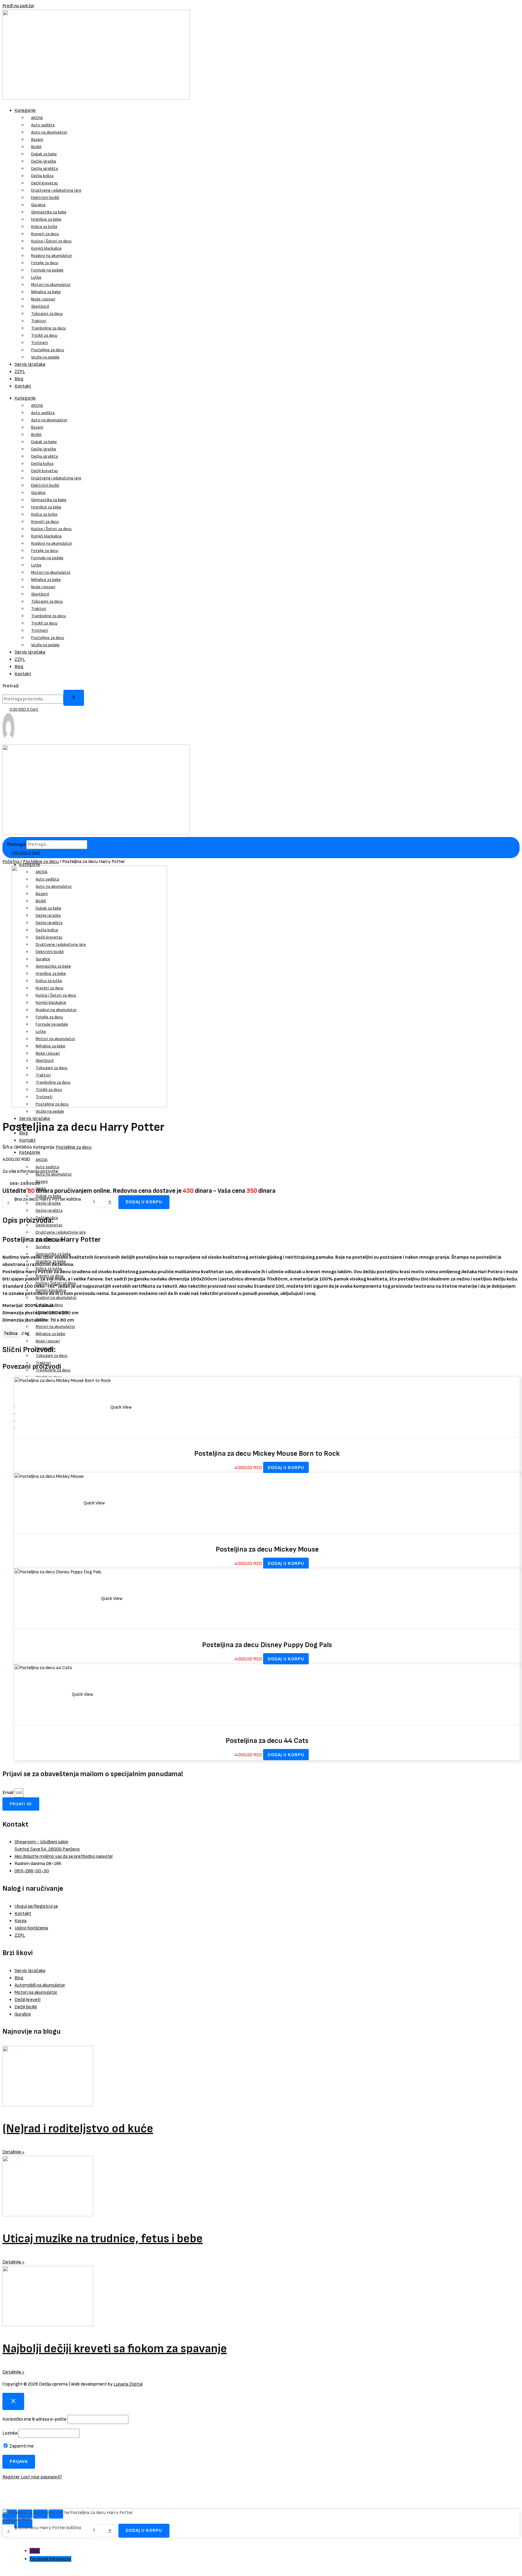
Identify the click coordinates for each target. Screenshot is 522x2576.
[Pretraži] (74, 698)
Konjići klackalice (46, 248)
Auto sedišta (43, 125)
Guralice (38, 205)
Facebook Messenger (50, 2559)
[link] (8, 741)
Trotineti (40, 343)
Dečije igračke (44, 161)
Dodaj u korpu (144, 1202)
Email (8, 1793)
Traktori (39, 321)
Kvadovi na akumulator (52, 256)
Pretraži (11, 686)
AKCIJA (37, 118)
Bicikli (36, 147)
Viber (35, 2551)
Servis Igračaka (30, 364)
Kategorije (25, 110)
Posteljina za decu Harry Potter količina (42, 1199)
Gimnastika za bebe (49, 212)
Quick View (121, 1407)
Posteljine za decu (48, 350)
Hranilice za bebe (46, 219)
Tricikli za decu (44, 335)
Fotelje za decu (45, 263)
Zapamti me (21, 2446)
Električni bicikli (45, 198)
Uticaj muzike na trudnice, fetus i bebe (103, 2239)
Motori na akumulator (51, 285)
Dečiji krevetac (45, 183)
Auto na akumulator (49, 132)
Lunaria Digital (128, 2384)
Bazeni (37, 140)
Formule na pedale (47, 270)
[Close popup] (13, 2401)
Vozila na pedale (45, 357)
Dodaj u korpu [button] (286, 1468)
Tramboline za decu (48, 328)
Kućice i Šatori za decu (51, 241)
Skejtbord (40, 306)
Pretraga (16, 844)
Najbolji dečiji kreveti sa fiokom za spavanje (115, 2349)
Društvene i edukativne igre (56, 190)
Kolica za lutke (44, 227)
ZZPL (20, 372)
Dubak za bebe (44, 154)
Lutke (36, 277)
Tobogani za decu (47, 314)
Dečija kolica (42, 176)
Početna (11, 862)
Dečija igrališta (45, 169)
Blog (19, 379)
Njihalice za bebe (46, 292)
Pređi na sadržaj (18, 6)
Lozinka (10, 2433)
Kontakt (23, 386)
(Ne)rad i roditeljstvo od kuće (78, 2129)
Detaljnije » (13, 2152)
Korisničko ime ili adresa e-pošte (34, 2419)
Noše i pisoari (43, 299)
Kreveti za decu (45, 234)
